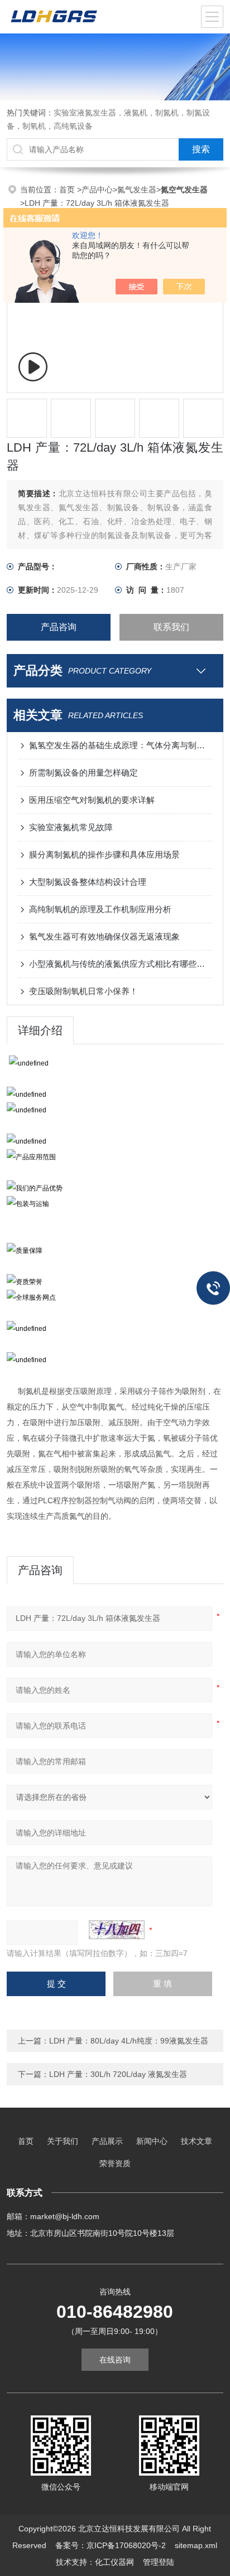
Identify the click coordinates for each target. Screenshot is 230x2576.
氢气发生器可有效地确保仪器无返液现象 (104, 936)
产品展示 (107, 2141)
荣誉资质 (115, 2163)
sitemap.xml (196, 2545)
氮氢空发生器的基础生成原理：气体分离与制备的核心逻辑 (120, 745)
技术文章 (197, 2141)
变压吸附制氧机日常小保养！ (83, 991)
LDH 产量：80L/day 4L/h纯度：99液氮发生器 (129, 2041)
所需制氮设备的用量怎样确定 (83, 773)
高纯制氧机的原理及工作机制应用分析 (100, 909)
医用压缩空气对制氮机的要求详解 (92, 800)
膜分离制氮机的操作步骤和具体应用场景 (104, 854)
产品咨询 (59, 627)
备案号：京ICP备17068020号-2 (111, 2545)
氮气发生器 (137, 190)
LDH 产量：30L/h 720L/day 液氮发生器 (118, 2074)
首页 (68, 190)
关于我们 (63, 2141)
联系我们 (171, 627)
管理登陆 (159, 2562)
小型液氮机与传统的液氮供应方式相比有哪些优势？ (120, 964)
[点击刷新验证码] (117, 1930)
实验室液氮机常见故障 (71, 827)
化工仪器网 (114, 2562)
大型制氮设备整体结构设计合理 (88, 882)
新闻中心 (152, 2141)
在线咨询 (115, 2360)
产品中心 (97, 190)
